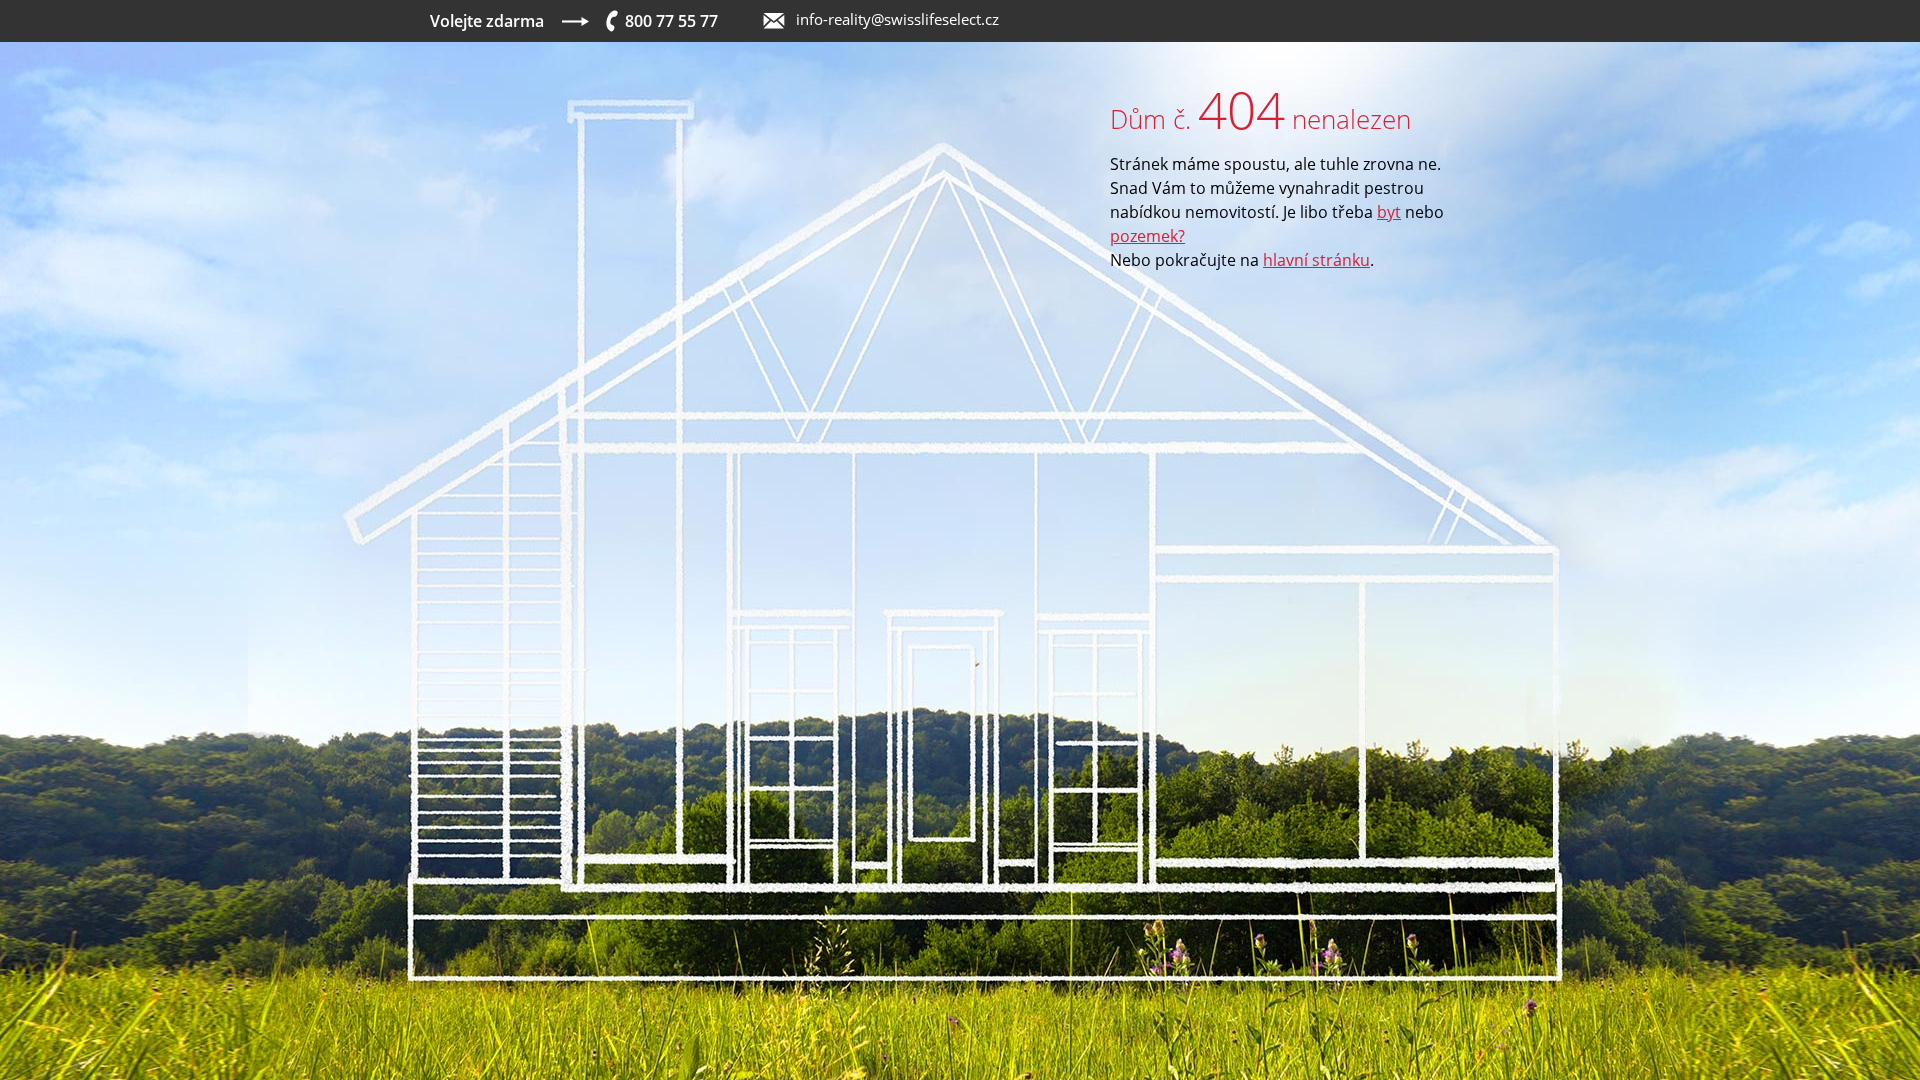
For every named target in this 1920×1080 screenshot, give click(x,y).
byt (1389, 212)
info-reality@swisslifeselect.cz (897, 19)
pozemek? (1147, 236)
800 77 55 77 (671, 21)
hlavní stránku (1316, 260)
